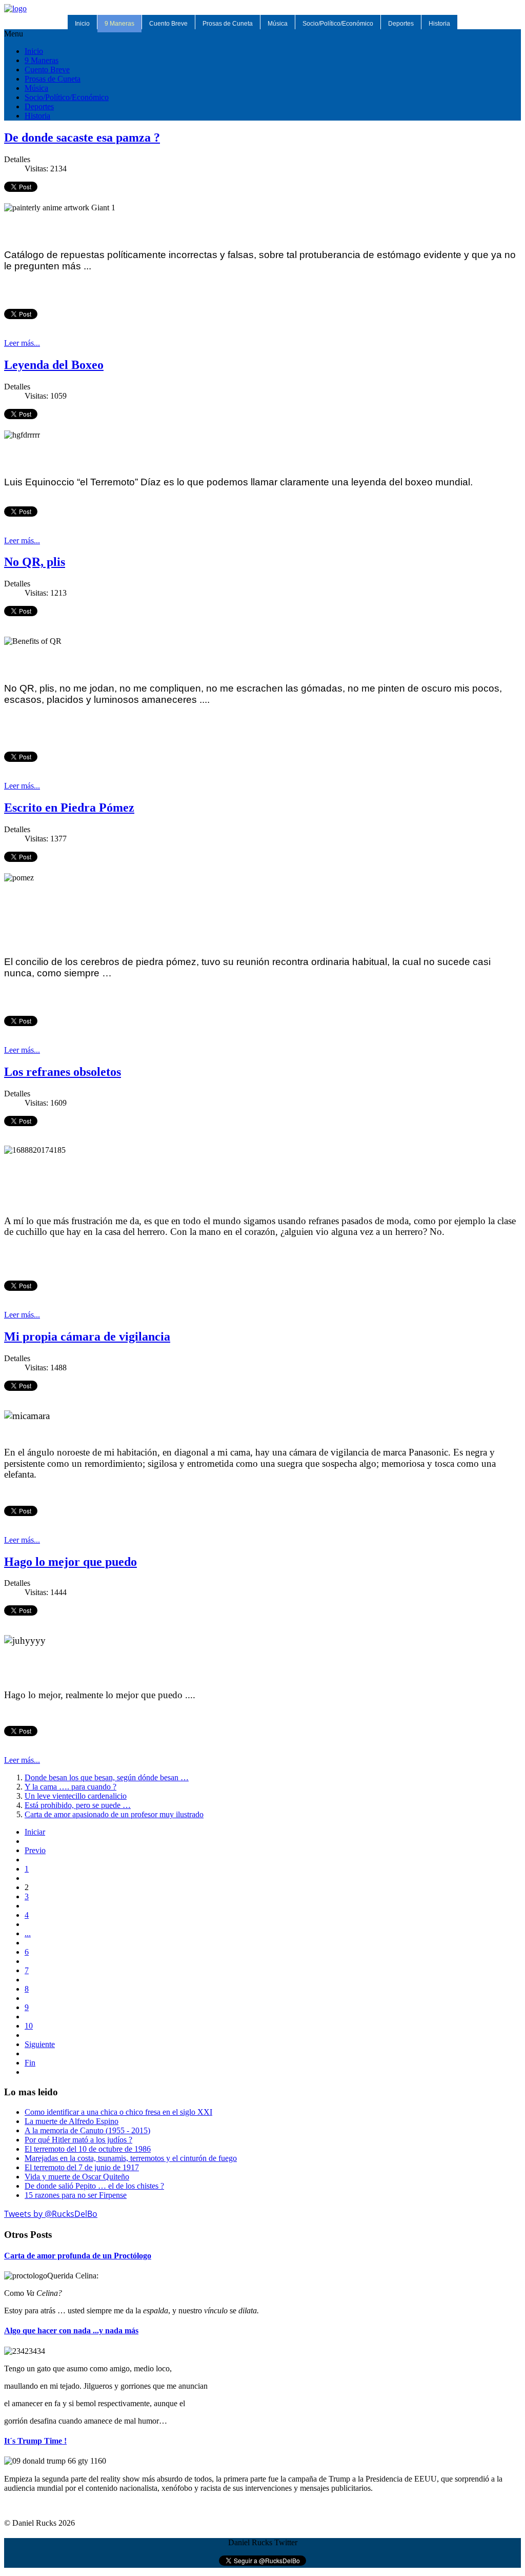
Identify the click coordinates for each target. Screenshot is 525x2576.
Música (278, 24)
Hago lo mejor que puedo (70, 1562)
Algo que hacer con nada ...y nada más (71, 2331)
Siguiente (40, 2044)
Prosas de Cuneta (228, 24)
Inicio (82, 24)
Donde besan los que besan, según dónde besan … (107, 1777)
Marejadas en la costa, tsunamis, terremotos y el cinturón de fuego (131, 2158)
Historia (439, 24)
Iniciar (35, 1832)
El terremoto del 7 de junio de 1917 (82, 2167)
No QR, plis (35, 562)
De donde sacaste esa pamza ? (82, 137)
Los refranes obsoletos (63, 1072)
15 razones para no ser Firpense (76, 2195)
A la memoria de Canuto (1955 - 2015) (87, 2130)
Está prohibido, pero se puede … (78, 1805)
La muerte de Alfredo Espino (72, 2121)
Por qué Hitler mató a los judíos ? (78, 2140)
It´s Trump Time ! (35, 2441)
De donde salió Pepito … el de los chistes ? (94, 2186)
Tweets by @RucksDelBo (51, 2214)
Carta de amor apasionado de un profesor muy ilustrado (114, 1814)
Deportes (401, 24)
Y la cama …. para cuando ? (70, 1787)
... (28, 1933)
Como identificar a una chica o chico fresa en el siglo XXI (118, 2112)
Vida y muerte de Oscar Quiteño (77, 2177)
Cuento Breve (168, 24)
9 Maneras (119, 24)
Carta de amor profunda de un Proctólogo (78, 2256)
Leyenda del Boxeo (54, 365)
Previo (35, 1850)
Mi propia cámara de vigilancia (87, 1336)
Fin (30, 2063)
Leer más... (22, 343)
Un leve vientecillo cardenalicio (76, 1796)
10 (29, 2026)
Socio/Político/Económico (338, 24)
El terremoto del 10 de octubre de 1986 (88, 2149)
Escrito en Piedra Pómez (69, 808)
